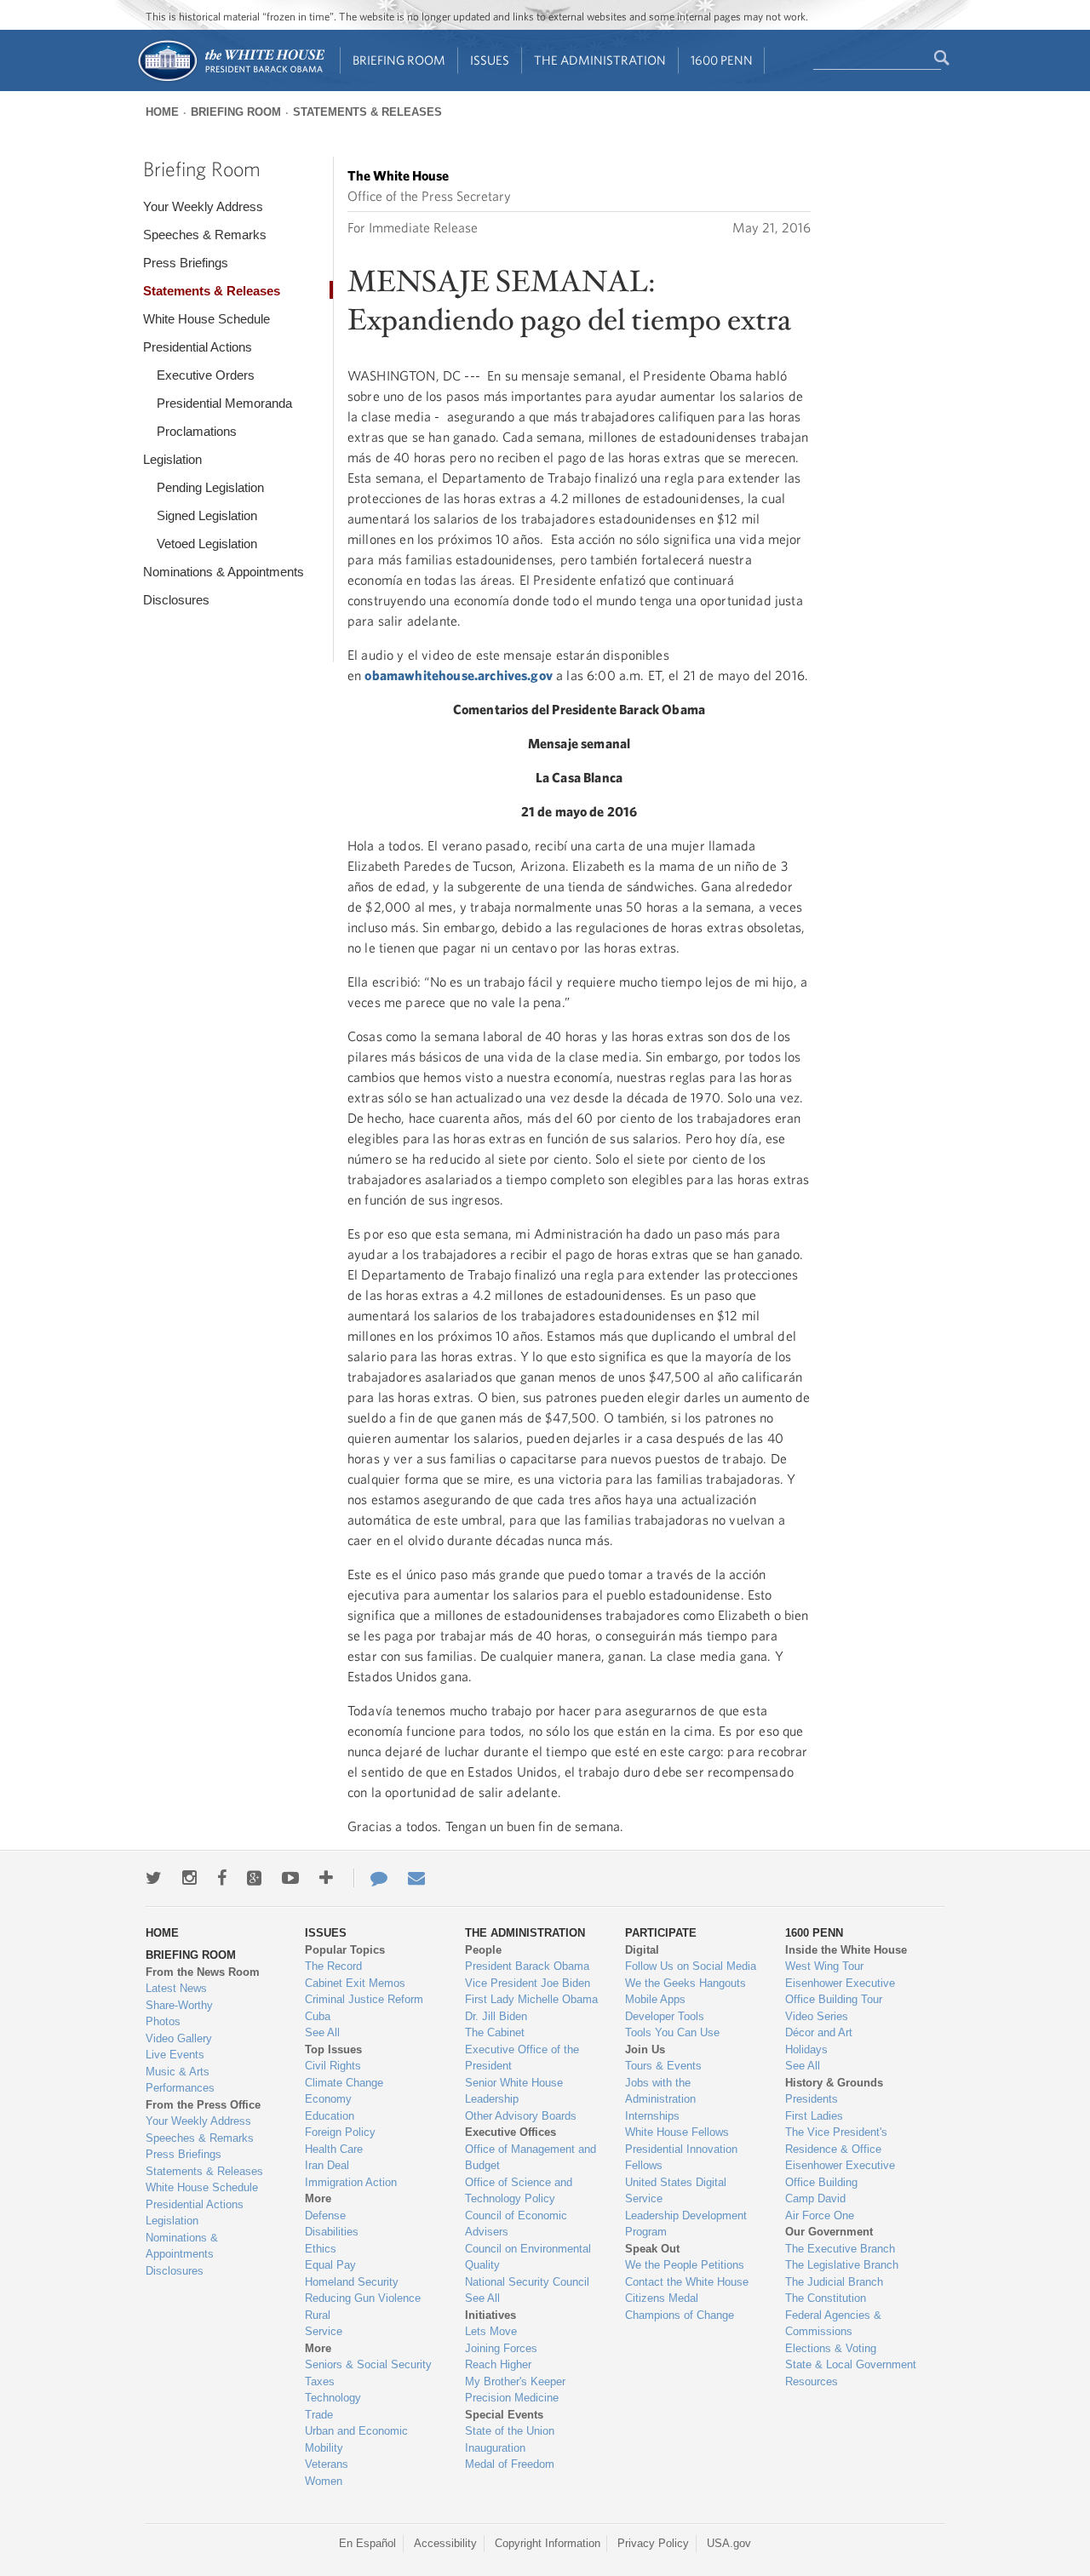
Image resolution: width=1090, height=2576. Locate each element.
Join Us (645, 2049)
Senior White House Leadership (514, 2091)
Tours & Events (663, 2066)
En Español (367, 2543)
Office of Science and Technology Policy (519, 2191)
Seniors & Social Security (368, 2364)
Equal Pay (330, 2265)
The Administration (600, 60)
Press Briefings (186, 263)
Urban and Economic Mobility (356, 2439)
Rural (318, 2315)
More (318, 2198)
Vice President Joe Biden (528, 1983)
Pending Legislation (210, 487)
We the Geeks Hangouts (686, 1983)
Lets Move (491, 2331)
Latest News (176, 1988)
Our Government (829, 2232)
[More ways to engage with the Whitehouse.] (326, 1878)
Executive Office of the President (522, 2058)
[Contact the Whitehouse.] (370, 1878)
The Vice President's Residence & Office (836, 2141)
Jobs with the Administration (660, 2091)
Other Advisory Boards (521, 2116)
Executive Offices (511, 2132)
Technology (333, 2398)
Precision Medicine (512, 2398)
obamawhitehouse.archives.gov (458, 675)
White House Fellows (677, 2132)
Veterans (327, 2464)
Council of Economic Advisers (516, 2224)
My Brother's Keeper (515, 2381)
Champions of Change (680, 2315)
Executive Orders (206, 375)
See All (322, 2032)
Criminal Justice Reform (364, 1999)
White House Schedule (207, 319)
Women (324, 2481)
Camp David (815, 2198)
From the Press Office (203, 2105)
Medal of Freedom (510, 2464)
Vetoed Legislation (207, 544)
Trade (319, 2415)
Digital (642, 1950)
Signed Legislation (207, 515)
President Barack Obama (527, 1966)
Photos (163, 2021)
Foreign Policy (340, 2132)
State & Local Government (851, 2364)
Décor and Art (819, 2032)
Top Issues (333, 2049)
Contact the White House (687, 2282)
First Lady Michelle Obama (531, 1999)
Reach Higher (498, 2364)
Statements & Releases (367, 112)
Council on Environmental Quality (528, 2257)
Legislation (172, 459)
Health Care (334, 2149)
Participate (661, 1933)
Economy (328, 2099)
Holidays (806, 2049)
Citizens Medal (662, 2298)
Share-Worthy (179, 2005)
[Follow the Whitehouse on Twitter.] (154, 1878)
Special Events (504, 2415)
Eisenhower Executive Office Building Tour (840, 1992)
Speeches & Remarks (205, 235)
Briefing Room (399, 60)
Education (330, 2116)
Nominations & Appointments (224, 572)
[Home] (230, 80)
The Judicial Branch (834, 2282)
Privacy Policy (653, 2543)
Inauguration (495, 2448)
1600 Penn (722, 60)
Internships (652, 2116)
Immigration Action (351, 2182)
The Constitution (826, 2298)
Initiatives (490, 2315)
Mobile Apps (655, 1999)
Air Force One (820, 2215)
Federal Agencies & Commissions (833, 2324)
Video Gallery (179, 2038)
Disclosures (176, 600)
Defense (325, 2215)
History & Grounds (834, 2083)
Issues (490, 60)
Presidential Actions (198, 347)
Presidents (812, 2099)
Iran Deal (327, 2165)
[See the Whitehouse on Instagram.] (189, 1878)
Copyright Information (548, 2543)
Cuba (318, 2016)
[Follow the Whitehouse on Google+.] (254, 1878)
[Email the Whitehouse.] (416, 1878)
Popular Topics (345, 1950)
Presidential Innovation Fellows (681, 2158)
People (483, 1950)
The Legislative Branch (842, 2265)
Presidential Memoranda (224, 403)
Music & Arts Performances (180, 2080)
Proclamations (197, 431)
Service (324, 2331)
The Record (333, 1966)
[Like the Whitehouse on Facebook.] (222, 1878)
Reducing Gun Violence (363, 2298)
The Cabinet (495, 2032)
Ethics (321, 2249)
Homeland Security (352, 2282)
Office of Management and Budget (531, 2158)
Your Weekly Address (203, 206)
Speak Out (652, 2249)
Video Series (817, 2016)
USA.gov (729, 2543)
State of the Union (510, 2431)
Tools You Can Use (672, 2032)
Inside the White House (846, 1950)
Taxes (320, 2381)
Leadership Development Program (686, 2224)
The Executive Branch (840, 2249)
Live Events (175, 2055)
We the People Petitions (685, 2265)
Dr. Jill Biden (496, 2016)
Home (162, 112)
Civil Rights (333, 2066)
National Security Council (527, 2282)
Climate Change (344, 2083)
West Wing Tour (824, 1966)
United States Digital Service (676, 2191)
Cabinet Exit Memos (355, 1983)
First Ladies (814, 2116)
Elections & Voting (831, 2348)
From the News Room (203, 1972)
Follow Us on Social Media (691, 1966)
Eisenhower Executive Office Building (840, 2174)
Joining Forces (501, 2348)
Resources (812, 2381)
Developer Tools (665, 2016)
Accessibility (445, 2543)
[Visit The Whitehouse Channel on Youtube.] (290, 1878)
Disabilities (332, 2232)
